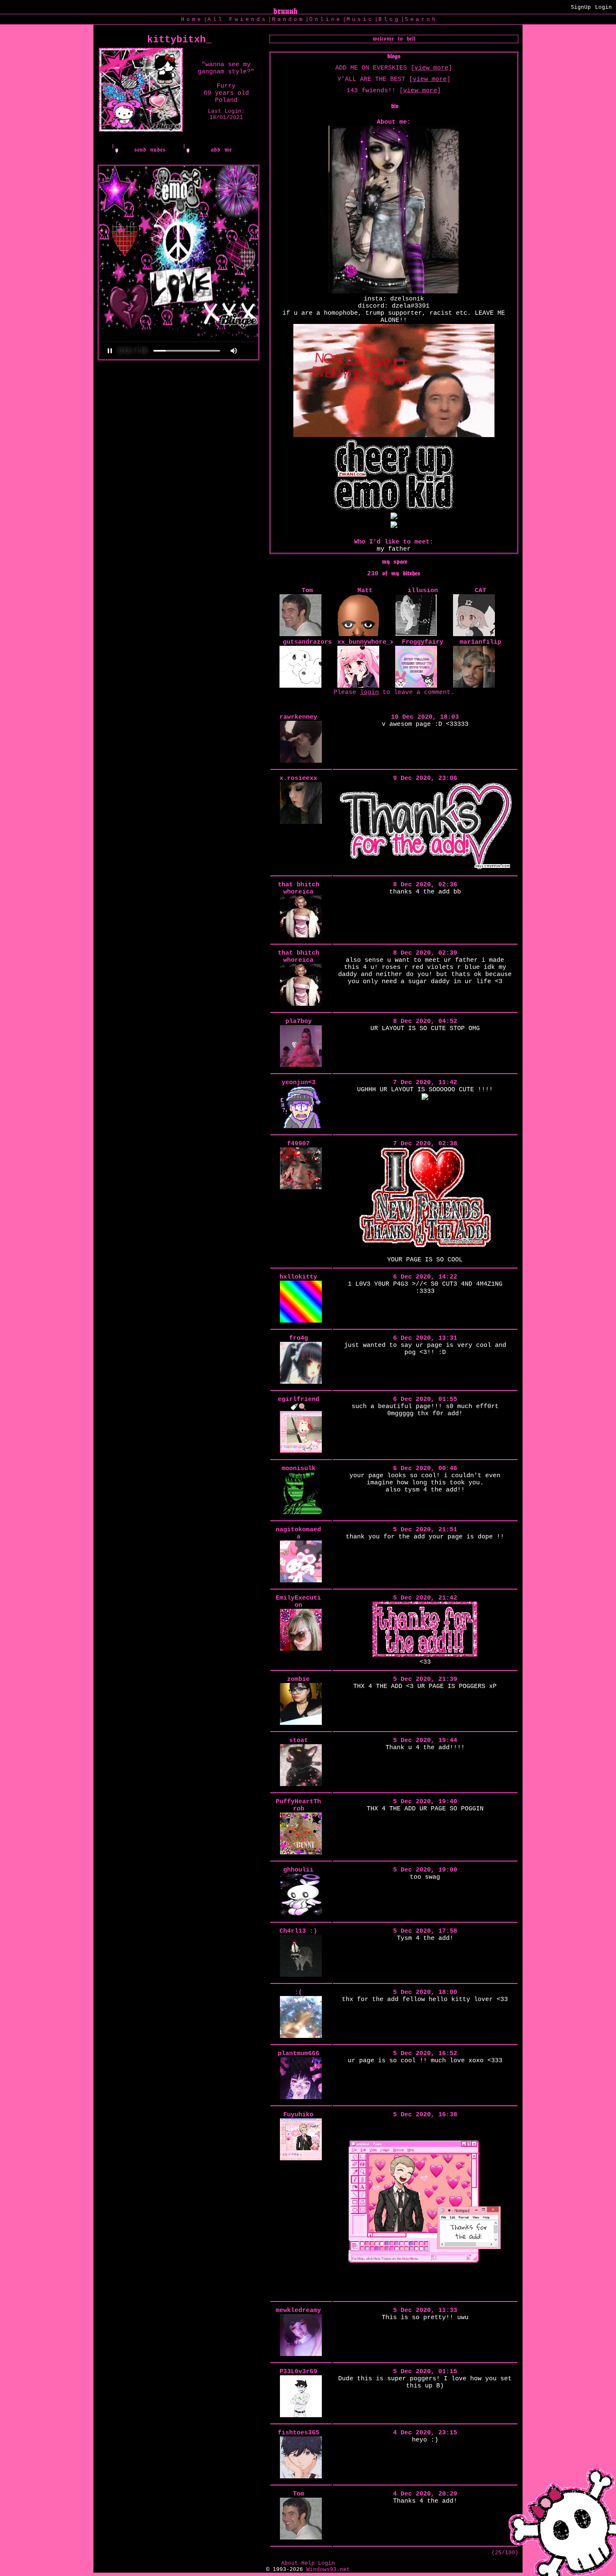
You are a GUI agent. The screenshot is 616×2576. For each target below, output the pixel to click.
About (290, 2563)
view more (431, 68)
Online (326, 19)
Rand (288, 19)
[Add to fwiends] (215, 150)
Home (192, 19)
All (237, 19)
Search (421, 19)
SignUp (581, 7)
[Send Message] (144, 150)
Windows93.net (328, 2570)
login (369, 693)
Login (603, 7)
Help (308, 2563)
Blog (389, 19)
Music (360, 19)
